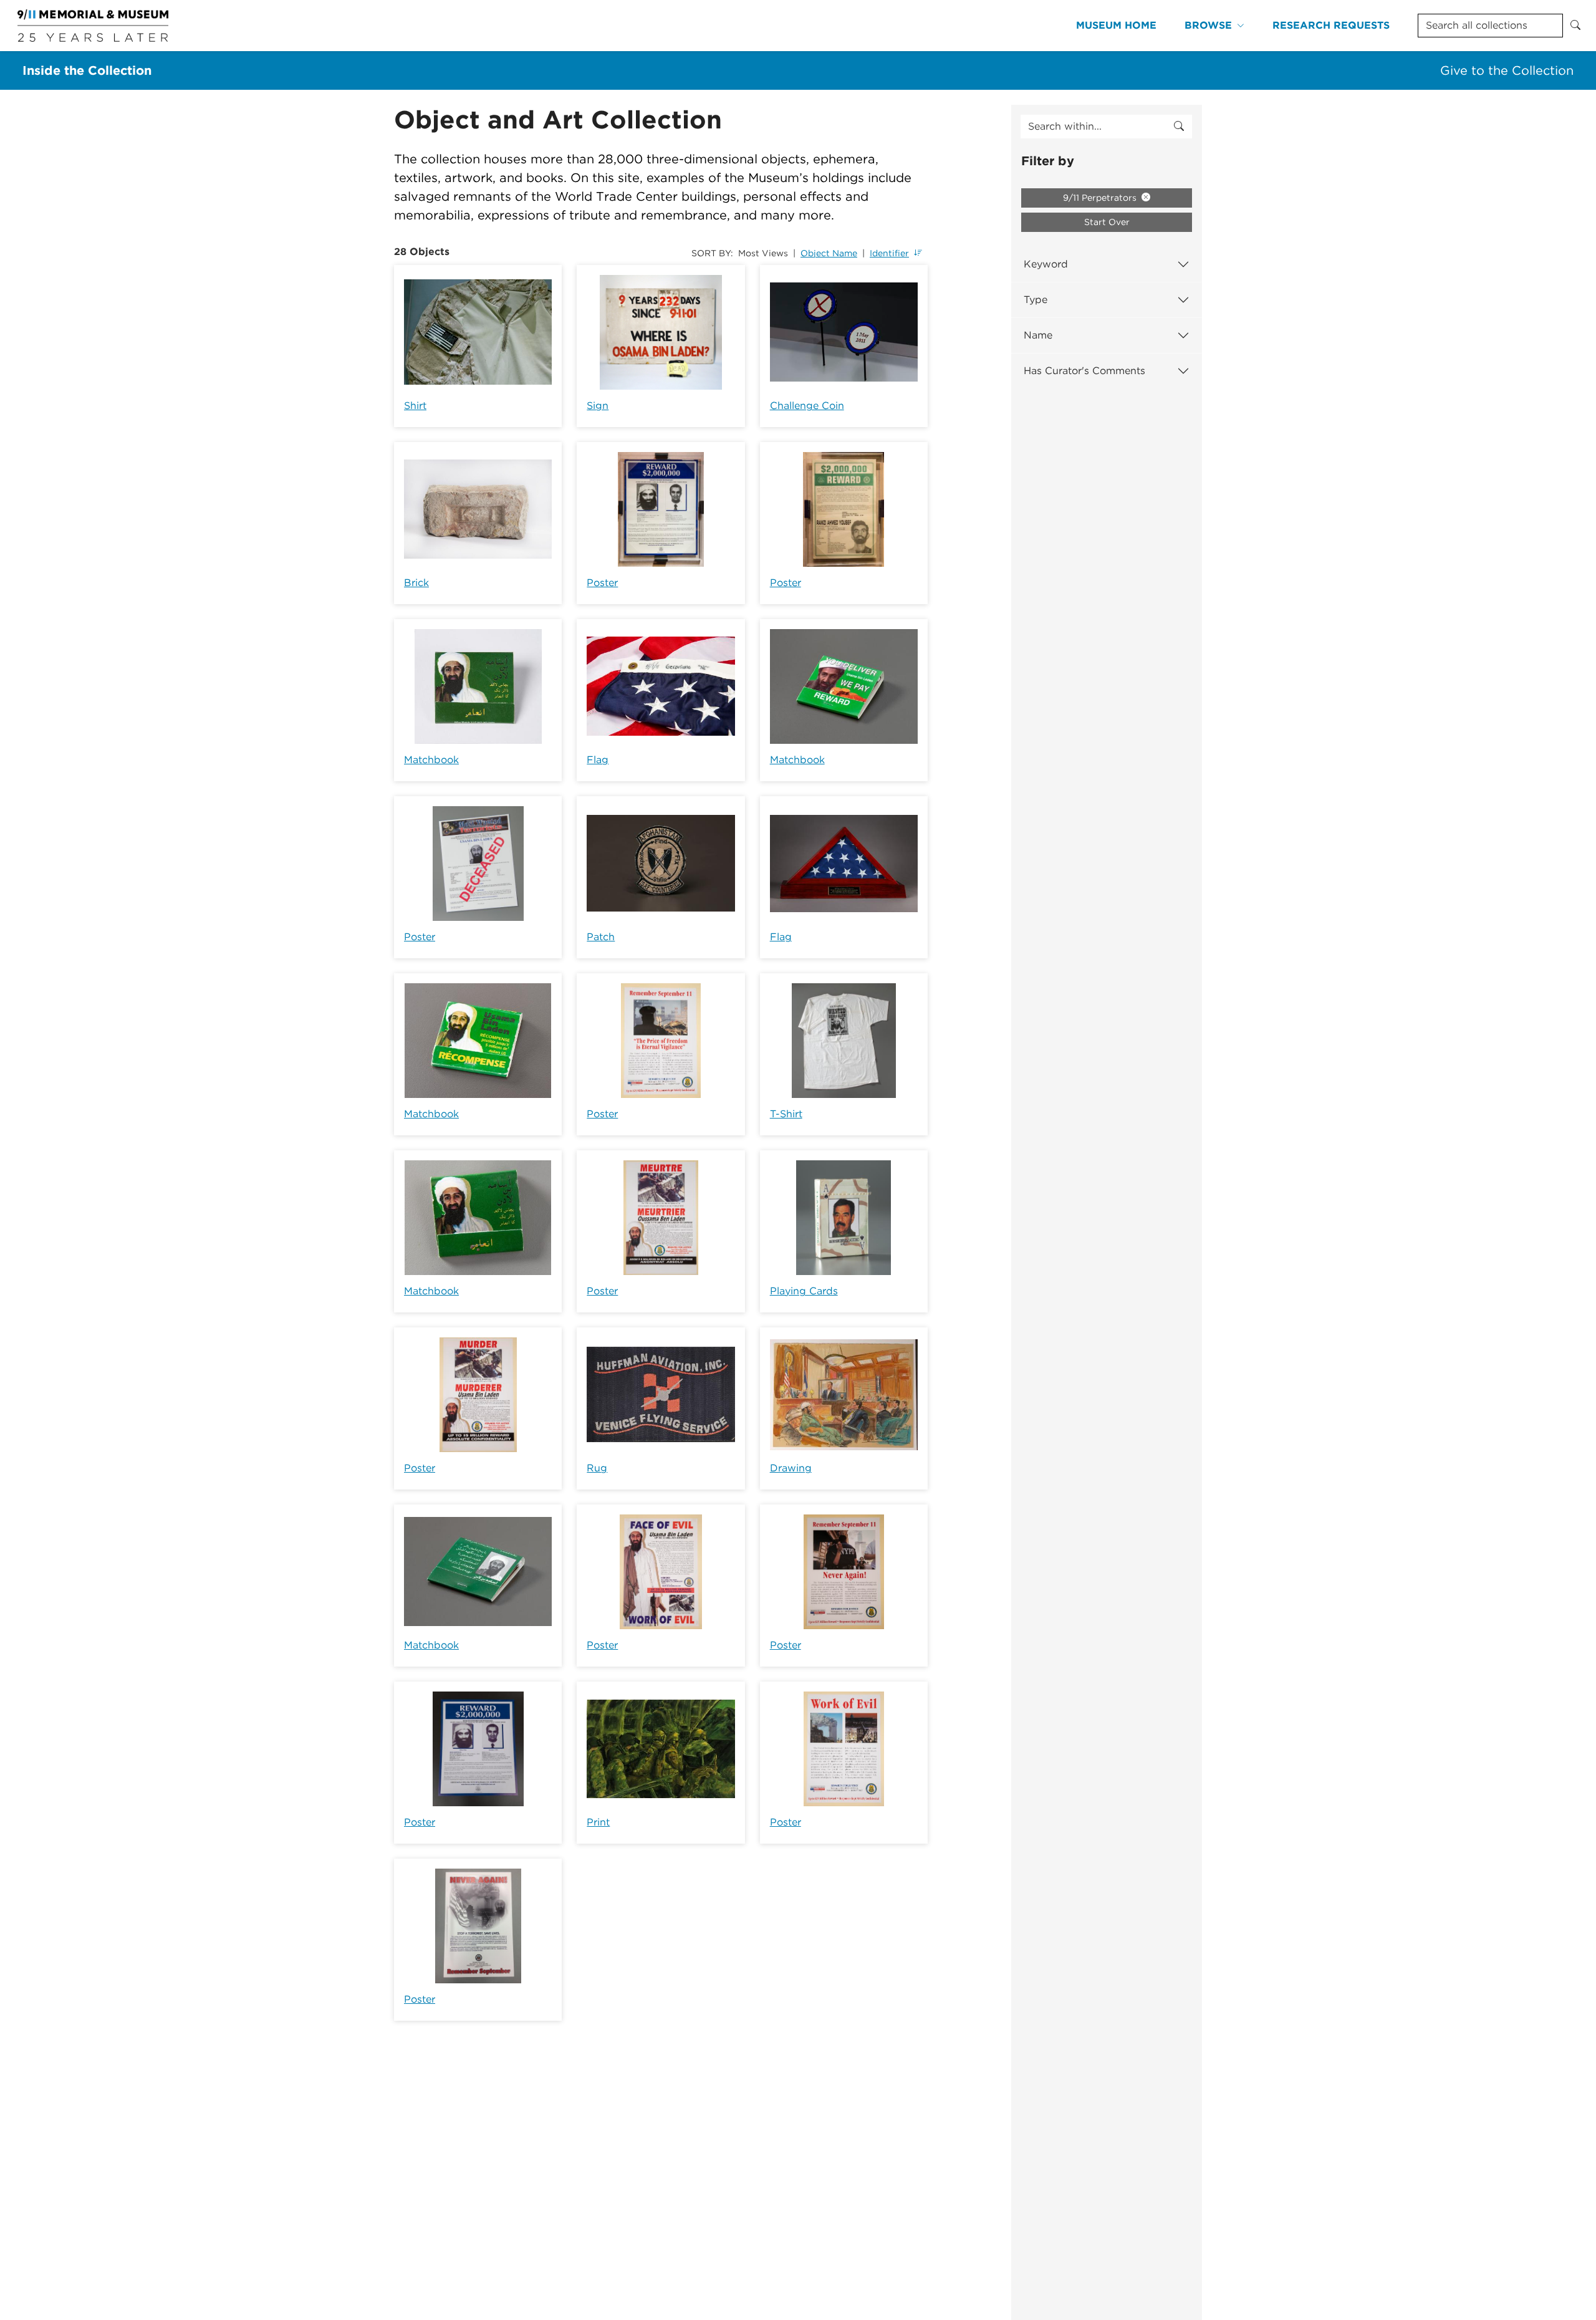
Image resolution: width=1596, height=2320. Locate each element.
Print (598, 1822)
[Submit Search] (1575, 26)
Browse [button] (1208, 25)
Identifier (889, 253)
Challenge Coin (807, 406)
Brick (416, 583)
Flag (598, 760)
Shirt (415, 406)
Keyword (1046, 264)
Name (1038, 335)
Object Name (829, 253)
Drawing (791, 1468)
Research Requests (1331, 25)
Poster (602, 583)
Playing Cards (804, 1291)
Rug (597, 1468)
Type (1036, 300)
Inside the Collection (87, 70)
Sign (598, 406)
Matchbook (431, 760)
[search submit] (1179, 127)
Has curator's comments (1084, 371)
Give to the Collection (1507, 70)
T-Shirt (786, 1114)
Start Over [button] (1107, 222)
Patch (601, 937)
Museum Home (1116, 25)
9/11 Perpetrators (1101, 198)
